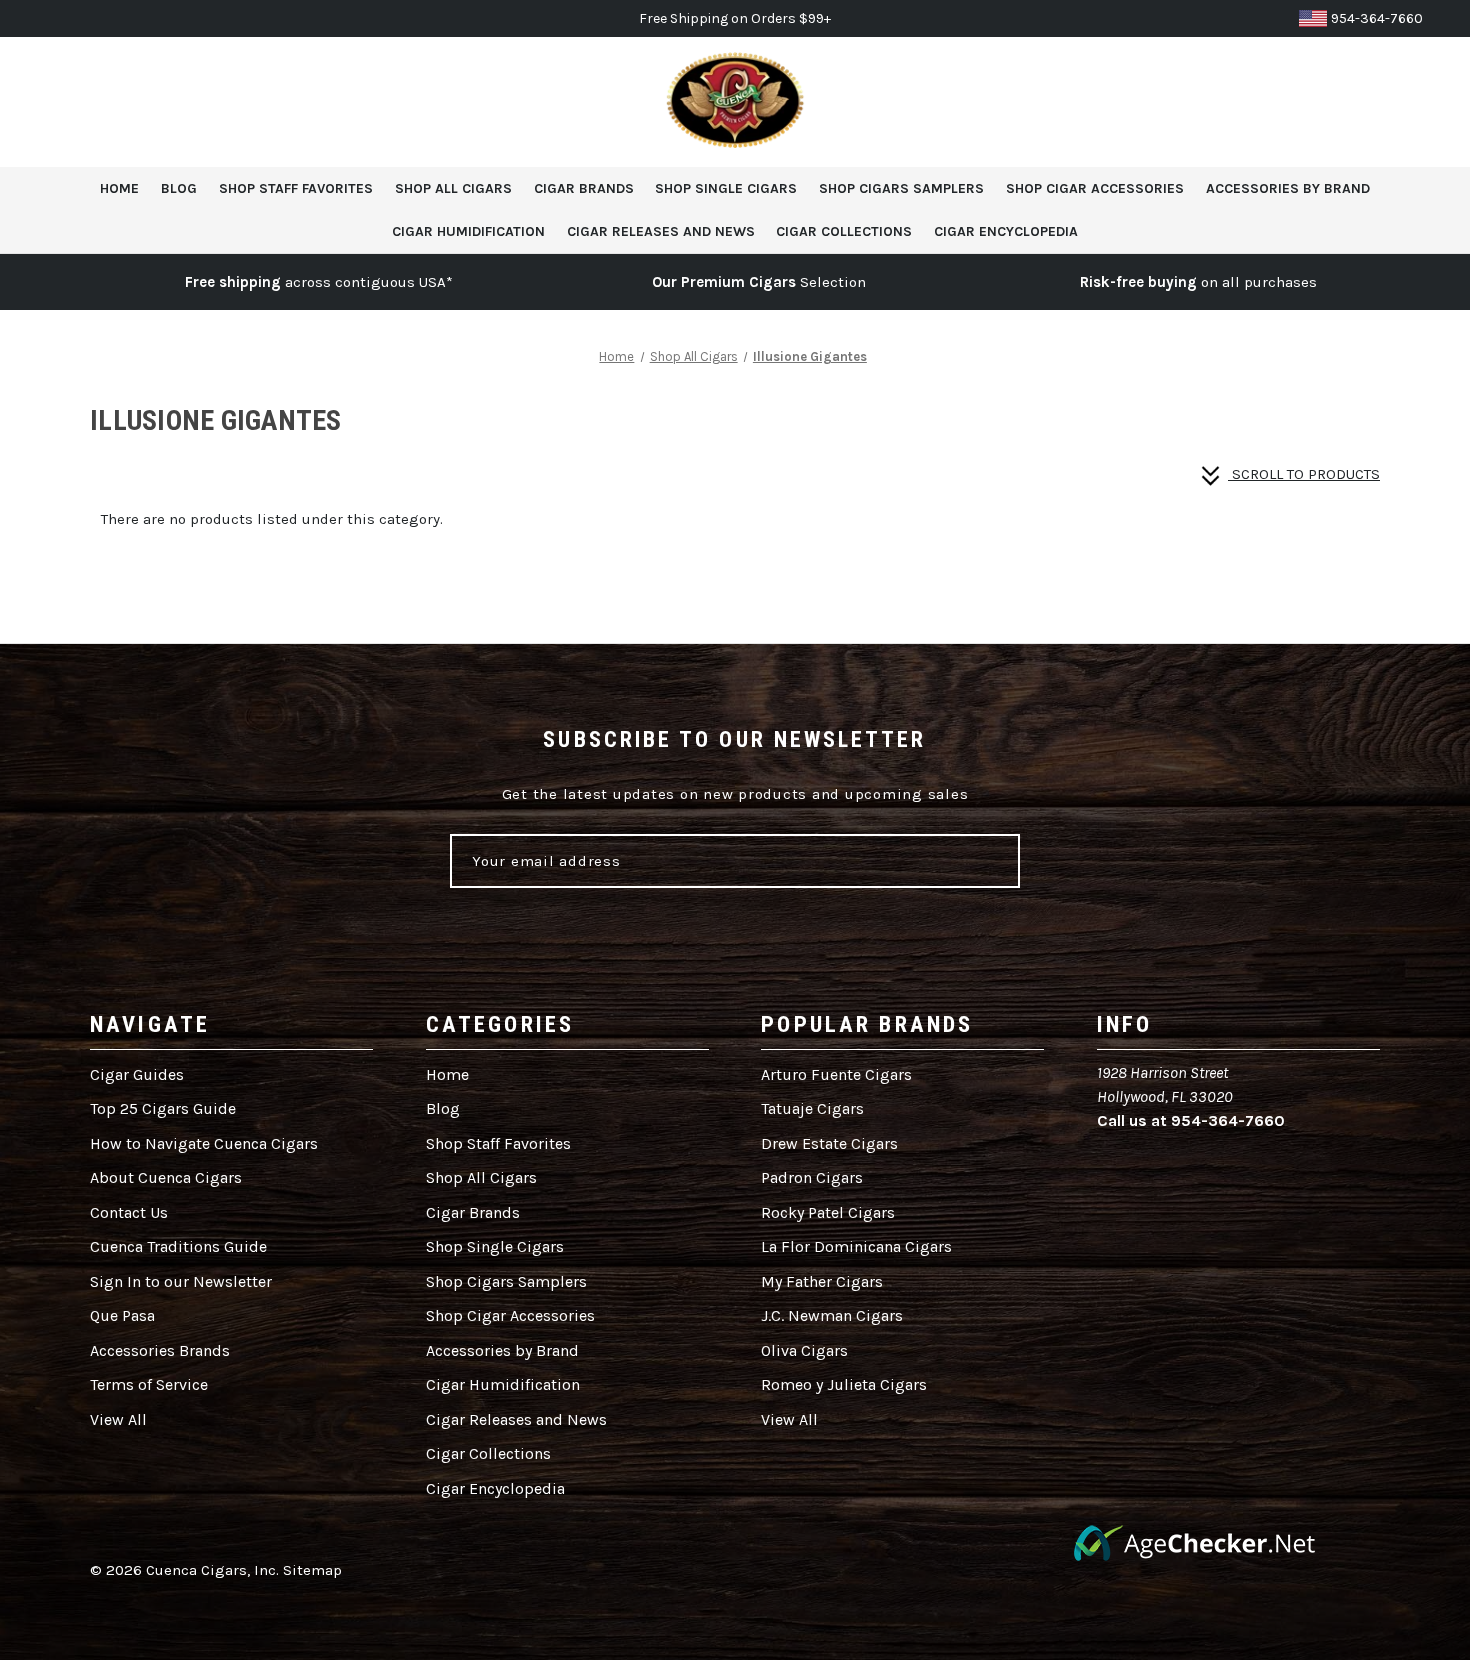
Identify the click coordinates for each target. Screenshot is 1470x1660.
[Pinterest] (1255, 1165)
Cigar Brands (584, 188)
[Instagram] (1183, 1165)
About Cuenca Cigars (166, 1177)
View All (118, 1419)
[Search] (1287, 102)
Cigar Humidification (468, 231)
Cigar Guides (137, 1074)
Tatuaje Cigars (812, 1108)
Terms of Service (149, 1384)
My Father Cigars (822, 1281)
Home (119, 188)
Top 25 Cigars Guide (163, 1108)
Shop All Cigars (453, 188)
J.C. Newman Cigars (832, 1315)
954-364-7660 (1377, 18)
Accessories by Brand (1288, 188)
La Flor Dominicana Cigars (856, 1246)
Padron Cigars (812, 1177)
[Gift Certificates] (1333, 102)
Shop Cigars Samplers (901, 188)
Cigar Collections (844, 231)
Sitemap (312, 1570)
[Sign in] (1379, 102)
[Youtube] (1291, 1165)
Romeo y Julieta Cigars (844, 1384)
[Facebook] (1147, 1165)
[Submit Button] (980, 861)
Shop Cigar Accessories (1095, 188)
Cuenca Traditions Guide (178, 1246)
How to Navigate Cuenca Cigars (204, 1143)
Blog (179, 188)
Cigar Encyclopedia (1006, 231)
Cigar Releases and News (661, 231)
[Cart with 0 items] (1425, 102)
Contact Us (129, 1212)
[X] (1219, 1165)
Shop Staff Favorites (296, 188)
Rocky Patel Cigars (828, 1212)
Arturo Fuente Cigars (836, 1074)
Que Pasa (122, 1315)
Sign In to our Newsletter (181, 1281)
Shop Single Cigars (726, 188)
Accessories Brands (160, 1350)
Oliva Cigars (804, 1350)
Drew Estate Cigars (829, 1143)
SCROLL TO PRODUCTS (1304, 474)
